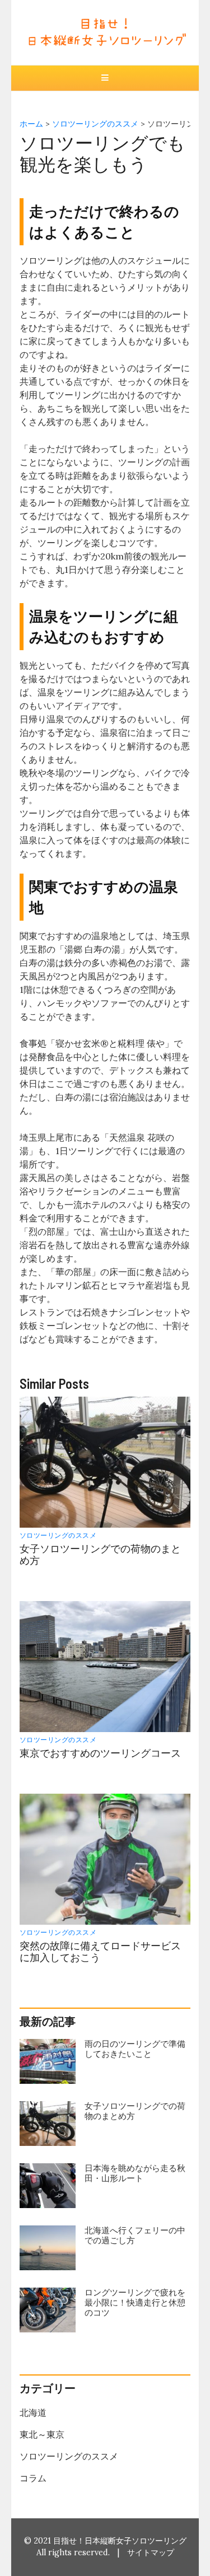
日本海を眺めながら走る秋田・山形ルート (135, 2173)
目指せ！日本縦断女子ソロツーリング (120, 2541)
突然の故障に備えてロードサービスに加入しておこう (100, 1952)
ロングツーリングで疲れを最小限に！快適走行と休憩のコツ (135, 2302)
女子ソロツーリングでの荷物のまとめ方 (100, 1555)
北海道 (33, 2412)
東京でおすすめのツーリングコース (100, 1753)
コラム (33, 2478)
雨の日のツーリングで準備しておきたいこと (135, 2049)
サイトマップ (151, 2552)
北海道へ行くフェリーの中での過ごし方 (135, 2235)
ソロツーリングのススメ (58, 1535)
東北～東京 (42, 2434)
